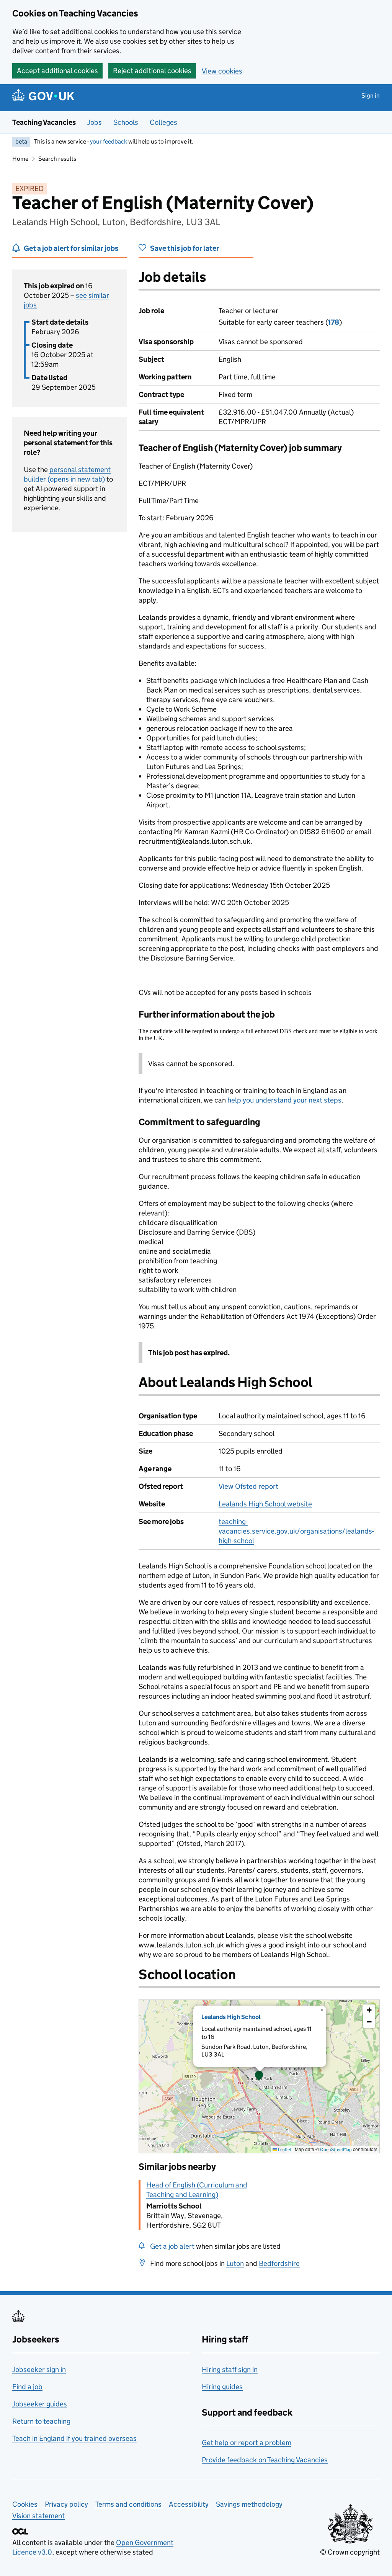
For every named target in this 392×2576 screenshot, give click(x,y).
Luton (235, 2263)
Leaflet (284, 2149)
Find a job (27, 2387)
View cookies (222, 71)
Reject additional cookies (152, 71)
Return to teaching (41, 2421)
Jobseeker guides (40, 2404)
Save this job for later (185, 248)
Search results (57, 159)
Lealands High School (231, 2017)
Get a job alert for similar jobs (71, 248)
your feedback (109, 141)
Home (20, 159)
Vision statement (38, 2516)
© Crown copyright (350, 2552)
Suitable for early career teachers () (280, 322)
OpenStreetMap (336, 2149)
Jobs (95, 122)
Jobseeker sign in (39, 2369)
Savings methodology (249, 2504)
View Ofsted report (248, 1486)
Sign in (371, 96)
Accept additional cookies (57, 71)
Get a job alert (172, 2246)
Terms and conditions (128, 2504)
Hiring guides (222, 2387)
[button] (259, 2076)
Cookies (25, 2504)
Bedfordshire (279, 2263)
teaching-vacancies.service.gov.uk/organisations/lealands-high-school (296, 1531)
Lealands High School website (265, 1504)
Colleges (163, 122)
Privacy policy (66, 2504)
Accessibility (189, 2504)
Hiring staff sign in (230, 2369)
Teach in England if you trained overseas (74, 2438)
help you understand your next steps (284, 1100)
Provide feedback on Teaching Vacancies (265, 2460)
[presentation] (259, 2076)
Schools (126, 122)
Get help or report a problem (247, 2443)
